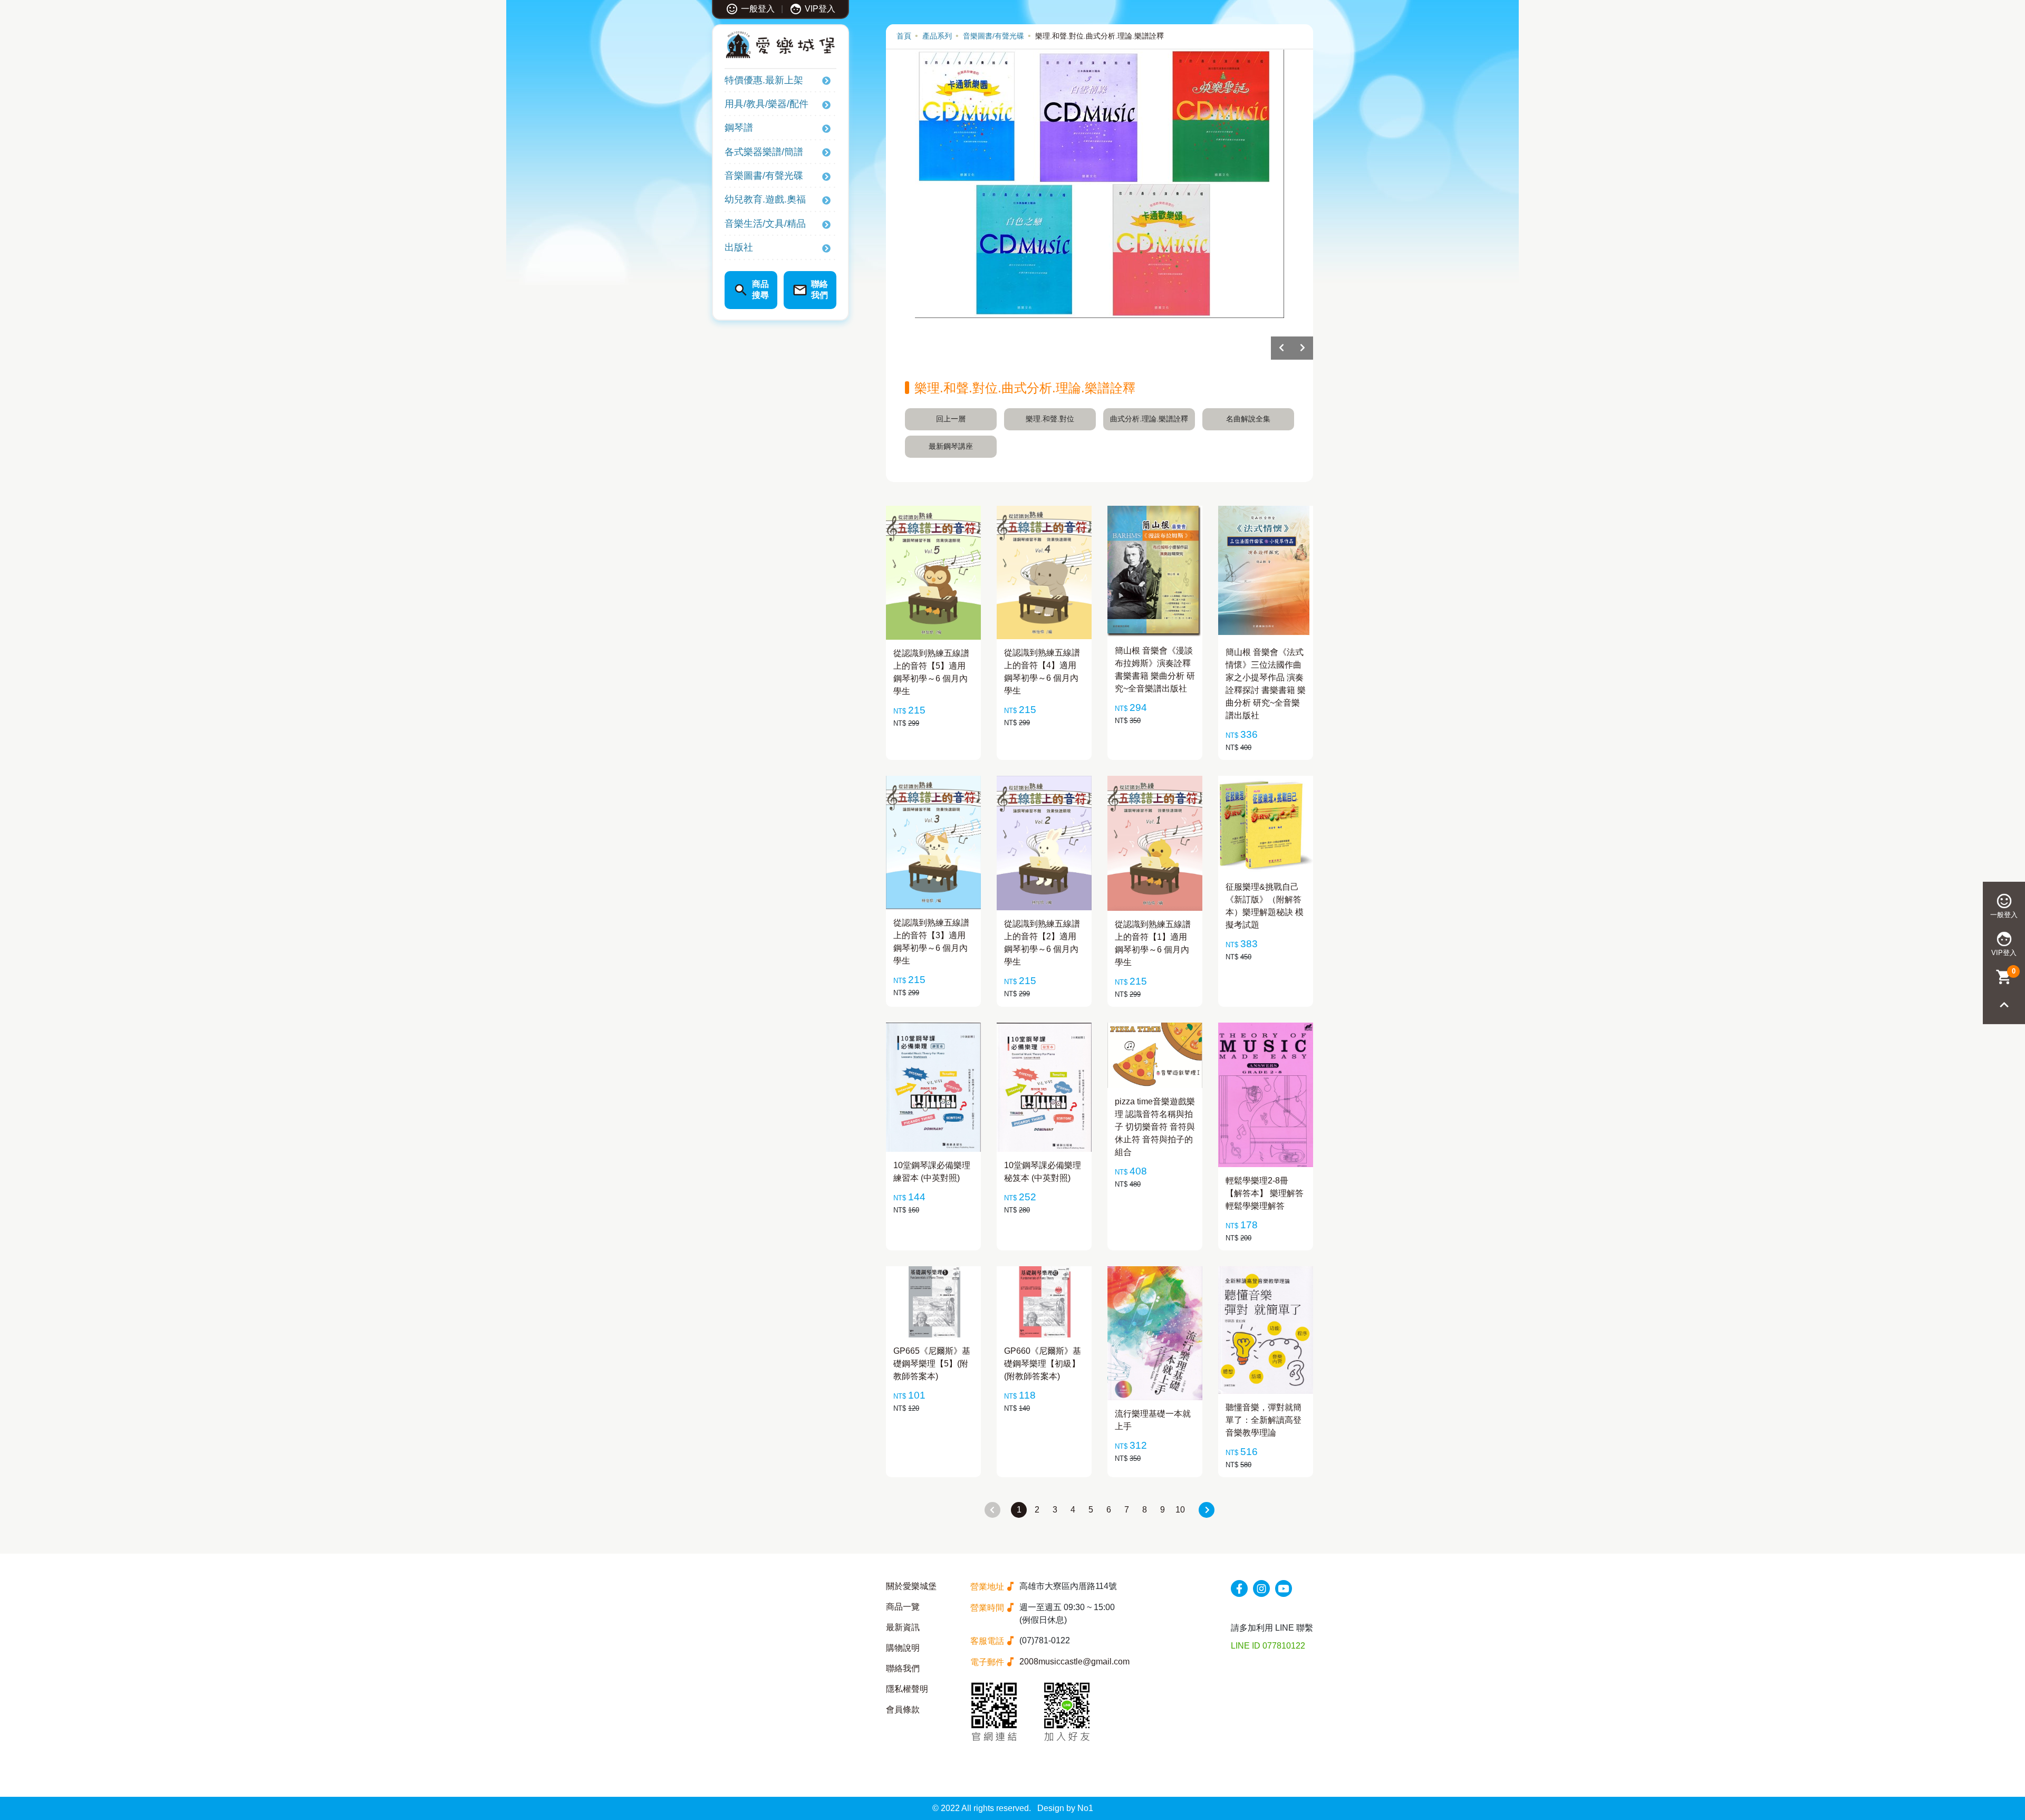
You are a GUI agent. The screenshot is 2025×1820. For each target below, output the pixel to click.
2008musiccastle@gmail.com (1074, 1662)
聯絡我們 (903, 1668)
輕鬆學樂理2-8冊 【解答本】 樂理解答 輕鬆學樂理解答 (1265, 1193)
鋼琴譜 (739, 128)
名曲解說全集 (1248, 419)
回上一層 (951, 419)
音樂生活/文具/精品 (765, 224)
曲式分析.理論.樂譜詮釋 (1149, 419)
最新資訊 (903, 1627)
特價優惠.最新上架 (764, 80)
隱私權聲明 (907, 1689)
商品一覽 (903, 1607)
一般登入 (758, 9)
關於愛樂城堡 (911, 1586)
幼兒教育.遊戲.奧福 (765, 199)
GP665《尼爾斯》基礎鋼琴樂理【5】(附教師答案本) (932, 1364)
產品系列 (937, 36)
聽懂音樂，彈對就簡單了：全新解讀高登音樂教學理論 (1264, 1420)
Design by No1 (1065, 1808)
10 (1180, 1510)
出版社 (739, 247)
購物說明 (903, 1648)
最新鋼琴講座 (951, 446)
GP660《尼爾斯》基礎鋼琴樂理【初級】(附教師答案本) (1043, 1364)
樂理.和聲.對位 (1050, 419)
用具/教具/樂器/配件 (766, 104)
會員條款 (903, 1710)
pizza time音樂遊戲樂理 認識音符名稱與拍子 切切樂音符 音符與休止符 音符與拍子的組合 (1155, 1127)
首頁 (904, 36)
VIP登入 (820, 9)
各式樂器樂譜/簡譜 (764, 152)
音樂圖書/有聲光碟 (764, 176)
